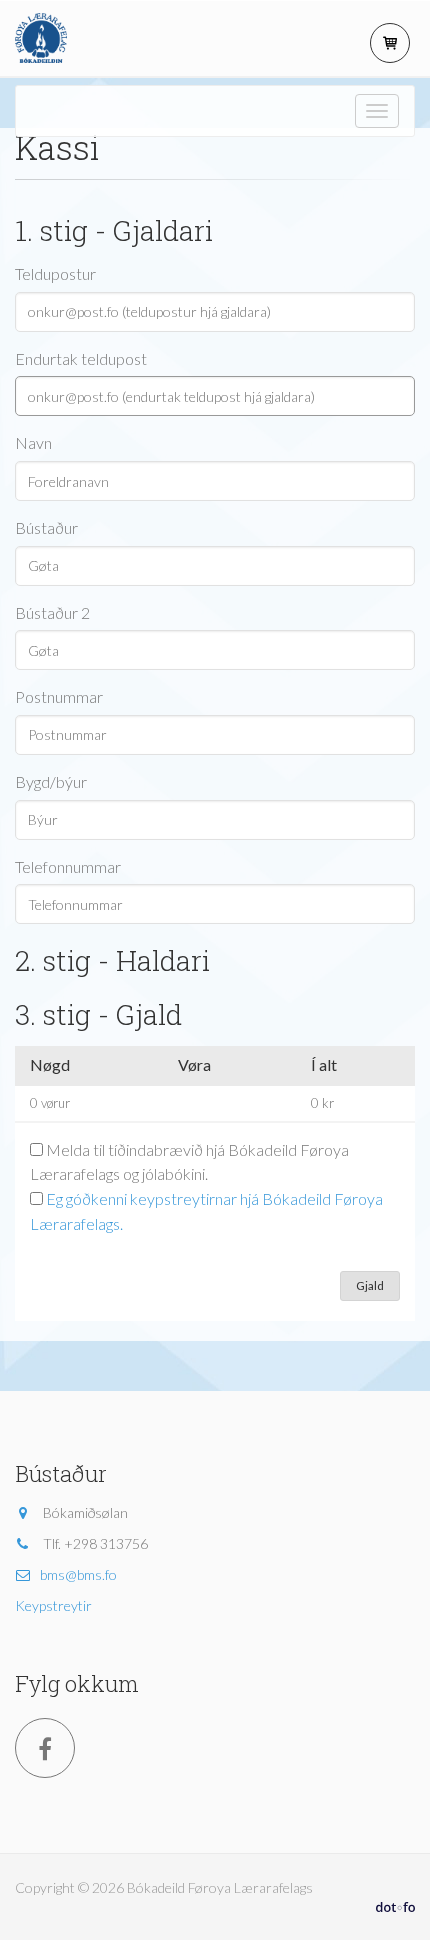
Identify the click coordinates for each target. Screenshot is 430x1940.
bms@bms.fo (78, 1574)
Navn (33, 442)
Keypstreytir (53, 1605)
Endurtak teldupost (81, 358)
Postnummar (59, 696)
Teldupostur (55, 273)
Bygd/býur (51, 781)
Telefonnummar (68, 866)
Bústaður (46, 527)
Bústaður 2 (52, 612)
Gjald (370, 1285)
